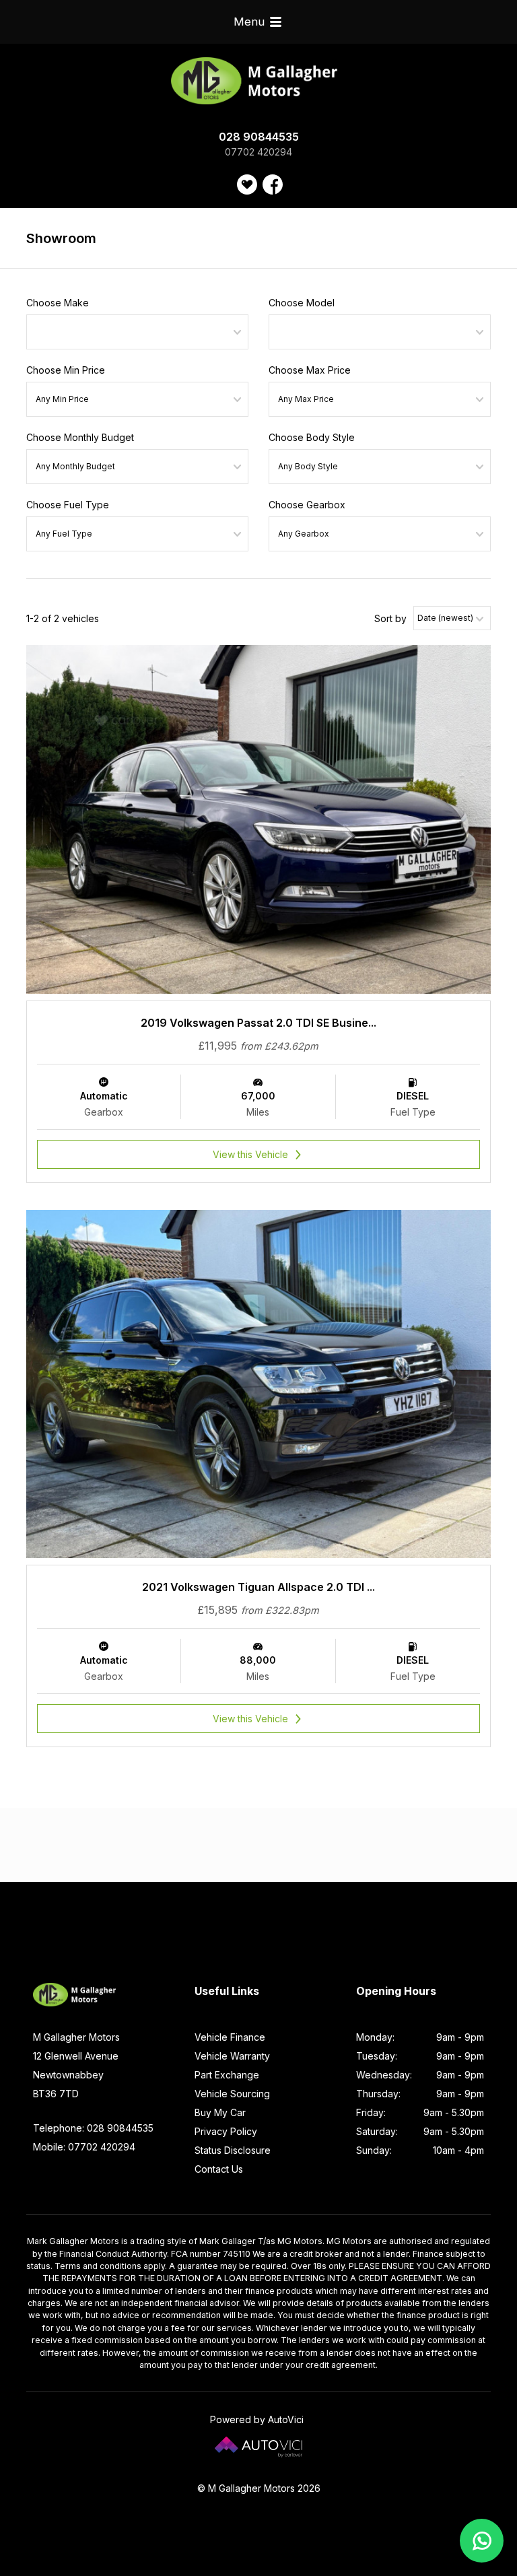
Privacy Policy (226, 2131)
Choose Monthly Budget (80, 437)
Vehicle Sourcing (232, 2094)
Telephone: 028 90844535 (93, 2128)
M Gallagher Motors (259, 81)
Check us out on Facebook (273, 184)
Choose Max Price (310, 370)
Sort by (390, 618)
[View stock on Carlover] (247, 184)
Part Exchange (227, 2075)
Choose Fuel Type (68, 505)
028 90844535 (259, 137)
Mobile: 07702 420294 (84, 2147)
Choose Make (58, 303)
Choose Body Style (312, 437)
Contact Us (219, 2169)
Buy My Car (220, 2112)
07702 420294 (258, 152)
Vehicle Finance (230, 2037)
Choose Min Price (66, 370)
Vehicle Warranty (232, 2056)
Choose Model (302, 303)
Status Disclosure (233, 2150)
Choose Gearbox (307, 505)
